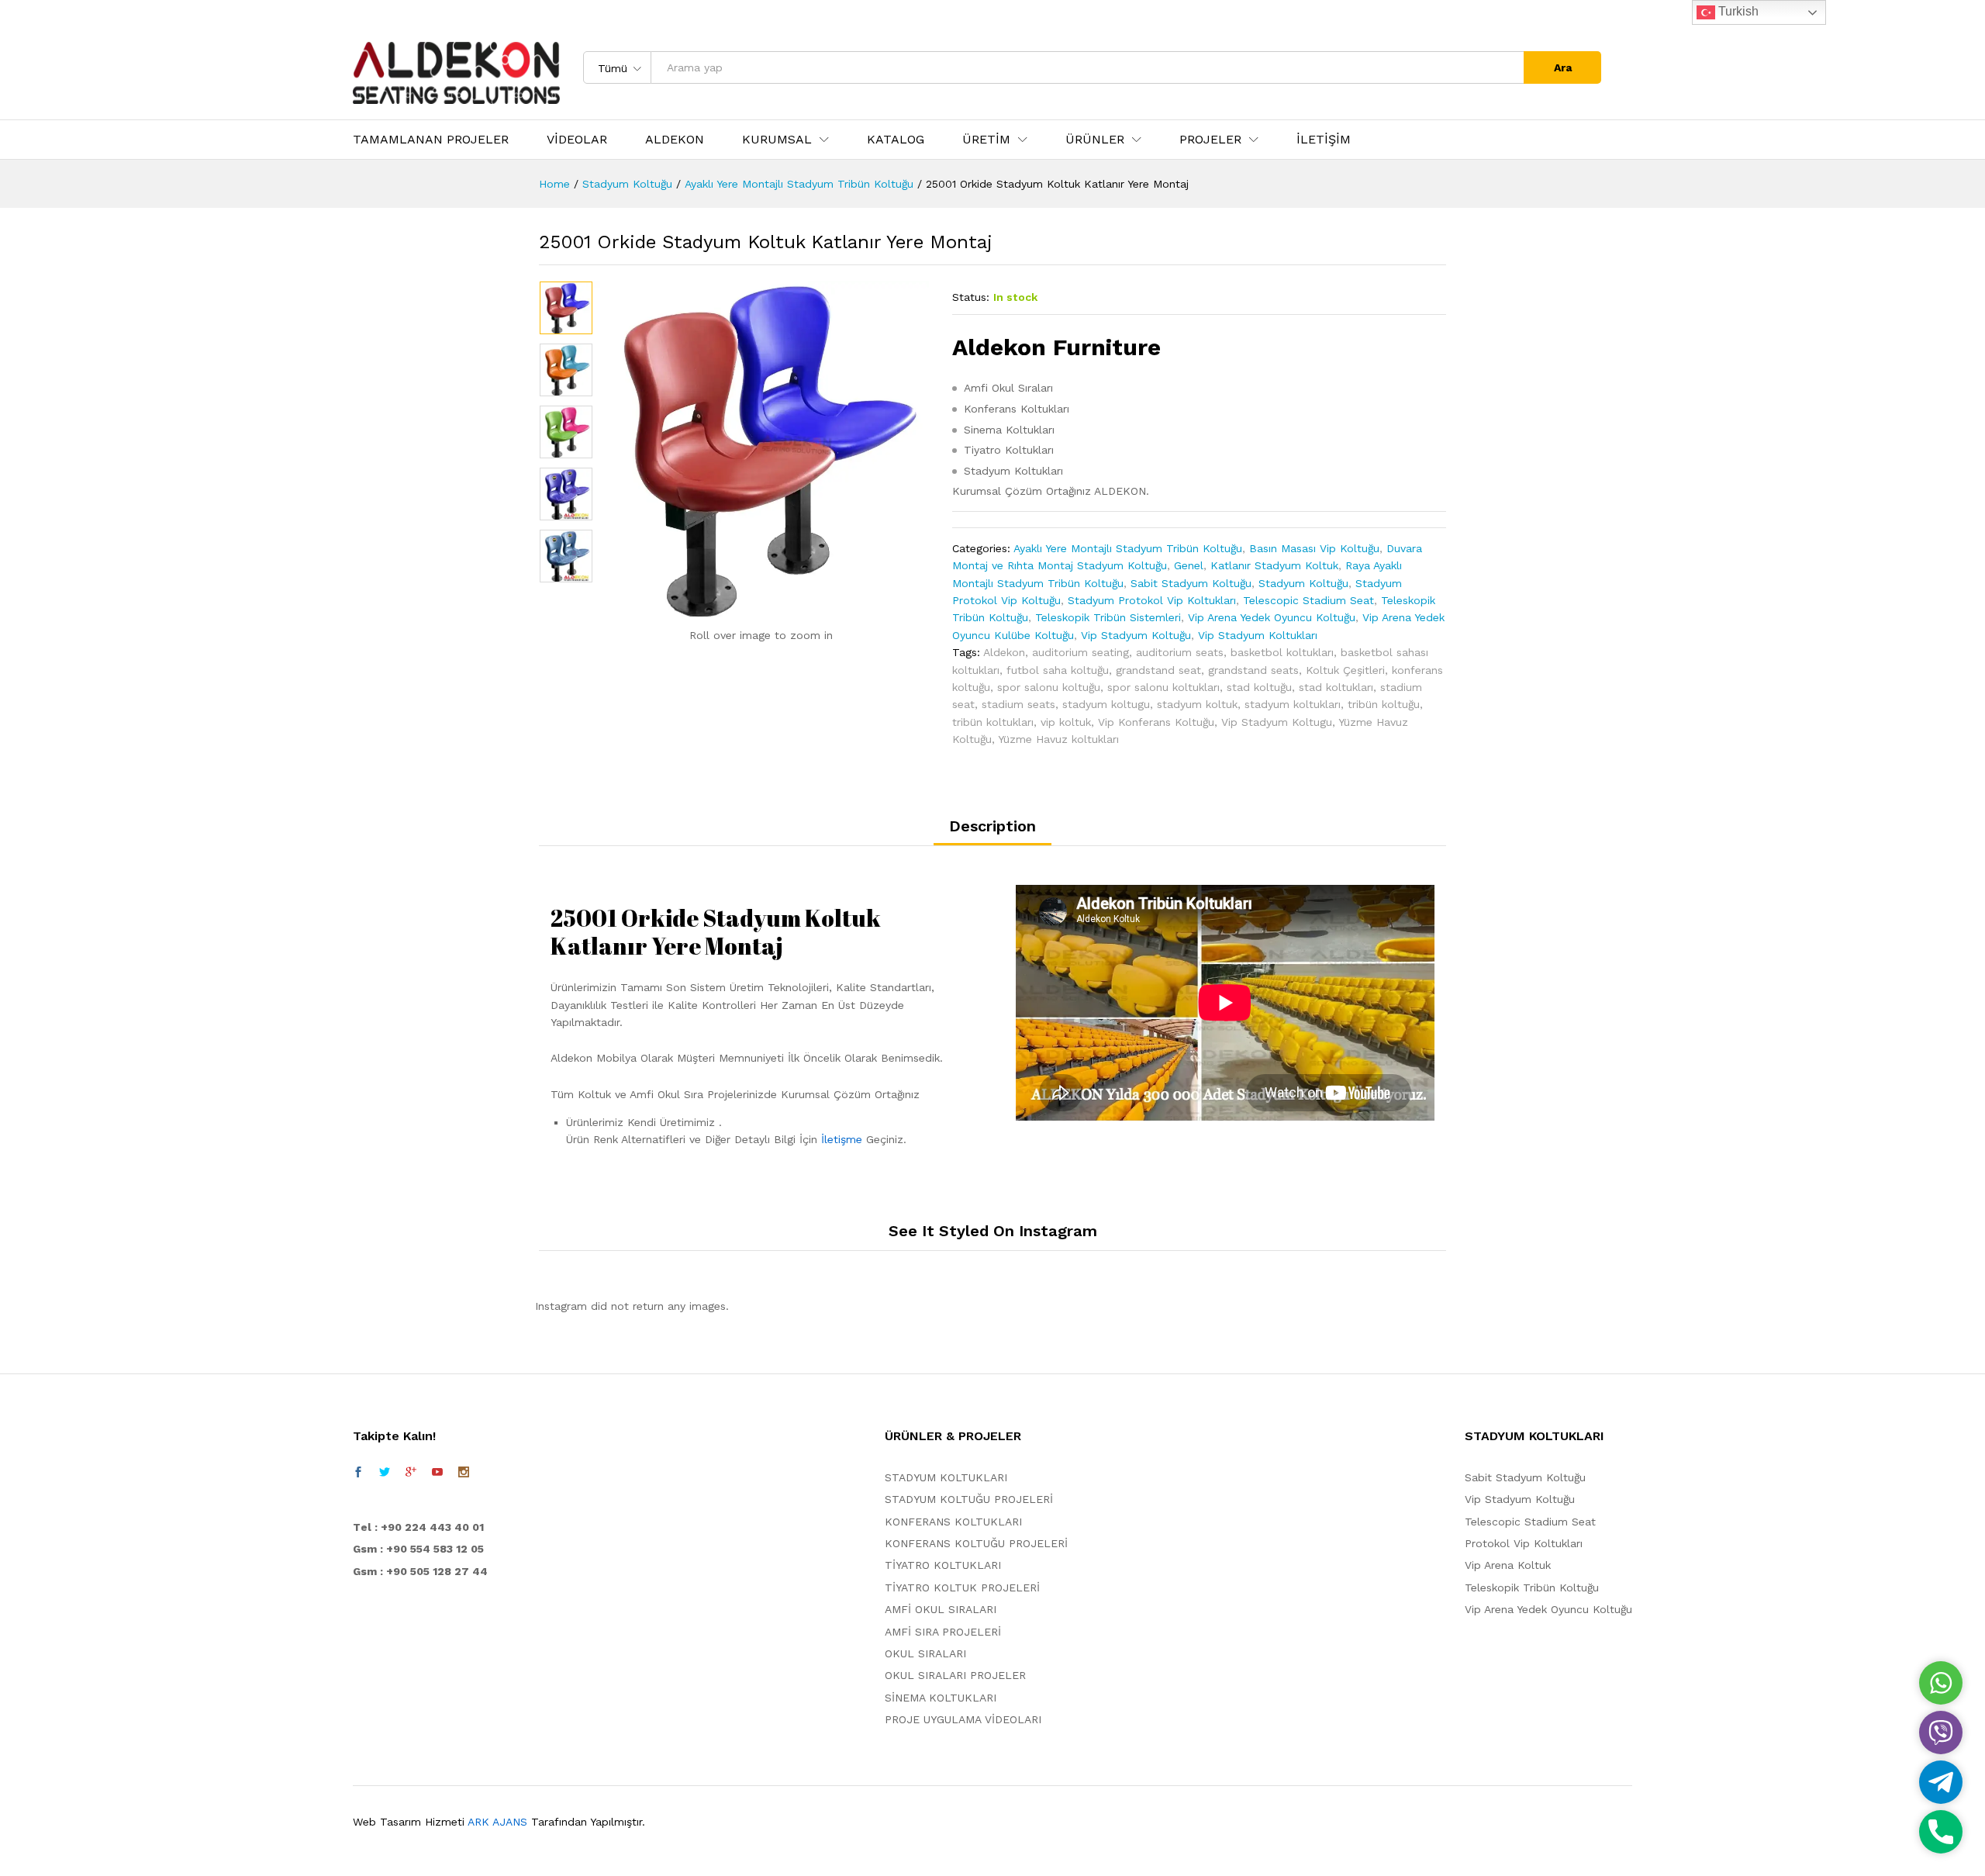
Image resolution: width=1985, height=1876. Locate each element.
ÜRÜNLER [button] (1095, 140)
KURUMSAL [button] (777, 140)
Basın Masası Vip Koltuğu (1314, 548)
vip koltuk (1066, 722)
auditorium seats (1180, 652)
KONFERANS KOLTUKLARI (953, 1522)
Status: (971, 297)
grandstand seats (1253, 670)
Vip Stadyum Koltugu (1277, 722)
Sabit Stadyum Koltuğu (1191, 583)
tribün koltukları (993, 722)
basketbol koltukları (1282, 652)
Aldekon (1004, 652)
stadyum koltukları (1293, 704)
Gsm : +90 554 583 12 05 (418, 1549)
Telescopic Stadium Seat (1308, 600)
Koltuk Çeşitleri (1345, 670)
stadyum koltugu (1106, 704)
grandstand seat (1158, 670)
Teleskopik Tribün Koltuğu (1532, 1588)
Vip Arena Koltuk (1508, 1565)
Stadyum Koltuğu (1303, 583)
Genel (1189, 565)
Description (992, 826)
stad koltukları (1336, 687)
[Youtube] (437, 1472)
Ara (1563, 67)
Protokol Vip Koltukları (1524, 1543)
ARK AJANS (497, 1822)
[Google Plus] (411, 1472)
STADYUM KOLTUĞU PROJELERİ (969, 1499)
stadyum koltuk (1197, 704)
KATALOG (896, 140)
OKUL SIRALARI (925, 1653)
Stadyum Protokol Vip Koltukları (1152, 600)
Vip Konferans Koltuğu (1156, 722)
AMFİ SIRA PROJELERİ (943, 1632)
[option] (566, 308)
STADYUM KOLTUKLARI (946, 1477)
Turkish (1737, 11)
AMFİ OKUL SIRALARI (941, 1609)
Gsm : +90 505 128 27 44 (420, 1571)
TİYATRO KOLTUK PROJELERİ (962, 1588)
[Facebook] (358, 1472)
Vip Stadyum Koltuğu (1136, 635)
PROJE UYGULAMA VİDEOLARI (963, 1719)
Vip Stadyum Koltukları (1258, 635)
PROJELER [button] (1210, 140)
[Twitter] (385, 1472)
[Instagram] (464, 1472)
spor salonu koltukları (1163, 687)
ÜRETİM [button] (986, 140)
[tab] (992, 832)
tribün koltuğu (1384, 704)
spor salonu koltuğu (1049, 687)
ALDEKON (675, 140)
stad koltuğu (1259, 687)
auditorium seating (1081, 652)
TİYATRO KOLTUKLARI (943, 1565)
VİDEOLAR (577, 140)
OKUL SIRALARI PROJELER (955, 1675)
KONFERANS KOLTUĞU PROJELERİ (976, 1543)
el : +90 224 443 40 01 (422, 1527)
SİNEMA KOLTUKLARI (941, 1698)
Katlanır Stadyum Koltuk (1274, 565)
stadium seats (1018, 704)
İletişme (842, 1139)
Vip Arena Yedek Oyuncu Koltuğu (1272, 617)
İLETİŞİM (1324, 140)
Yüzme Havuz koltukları (1058, 739)
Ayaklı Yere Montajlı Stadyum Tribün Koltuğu (1128, 548)
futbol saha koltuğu (1058, 670)
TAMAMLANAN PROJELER (431, 140)
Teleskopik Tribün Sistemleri (1108, 617)
